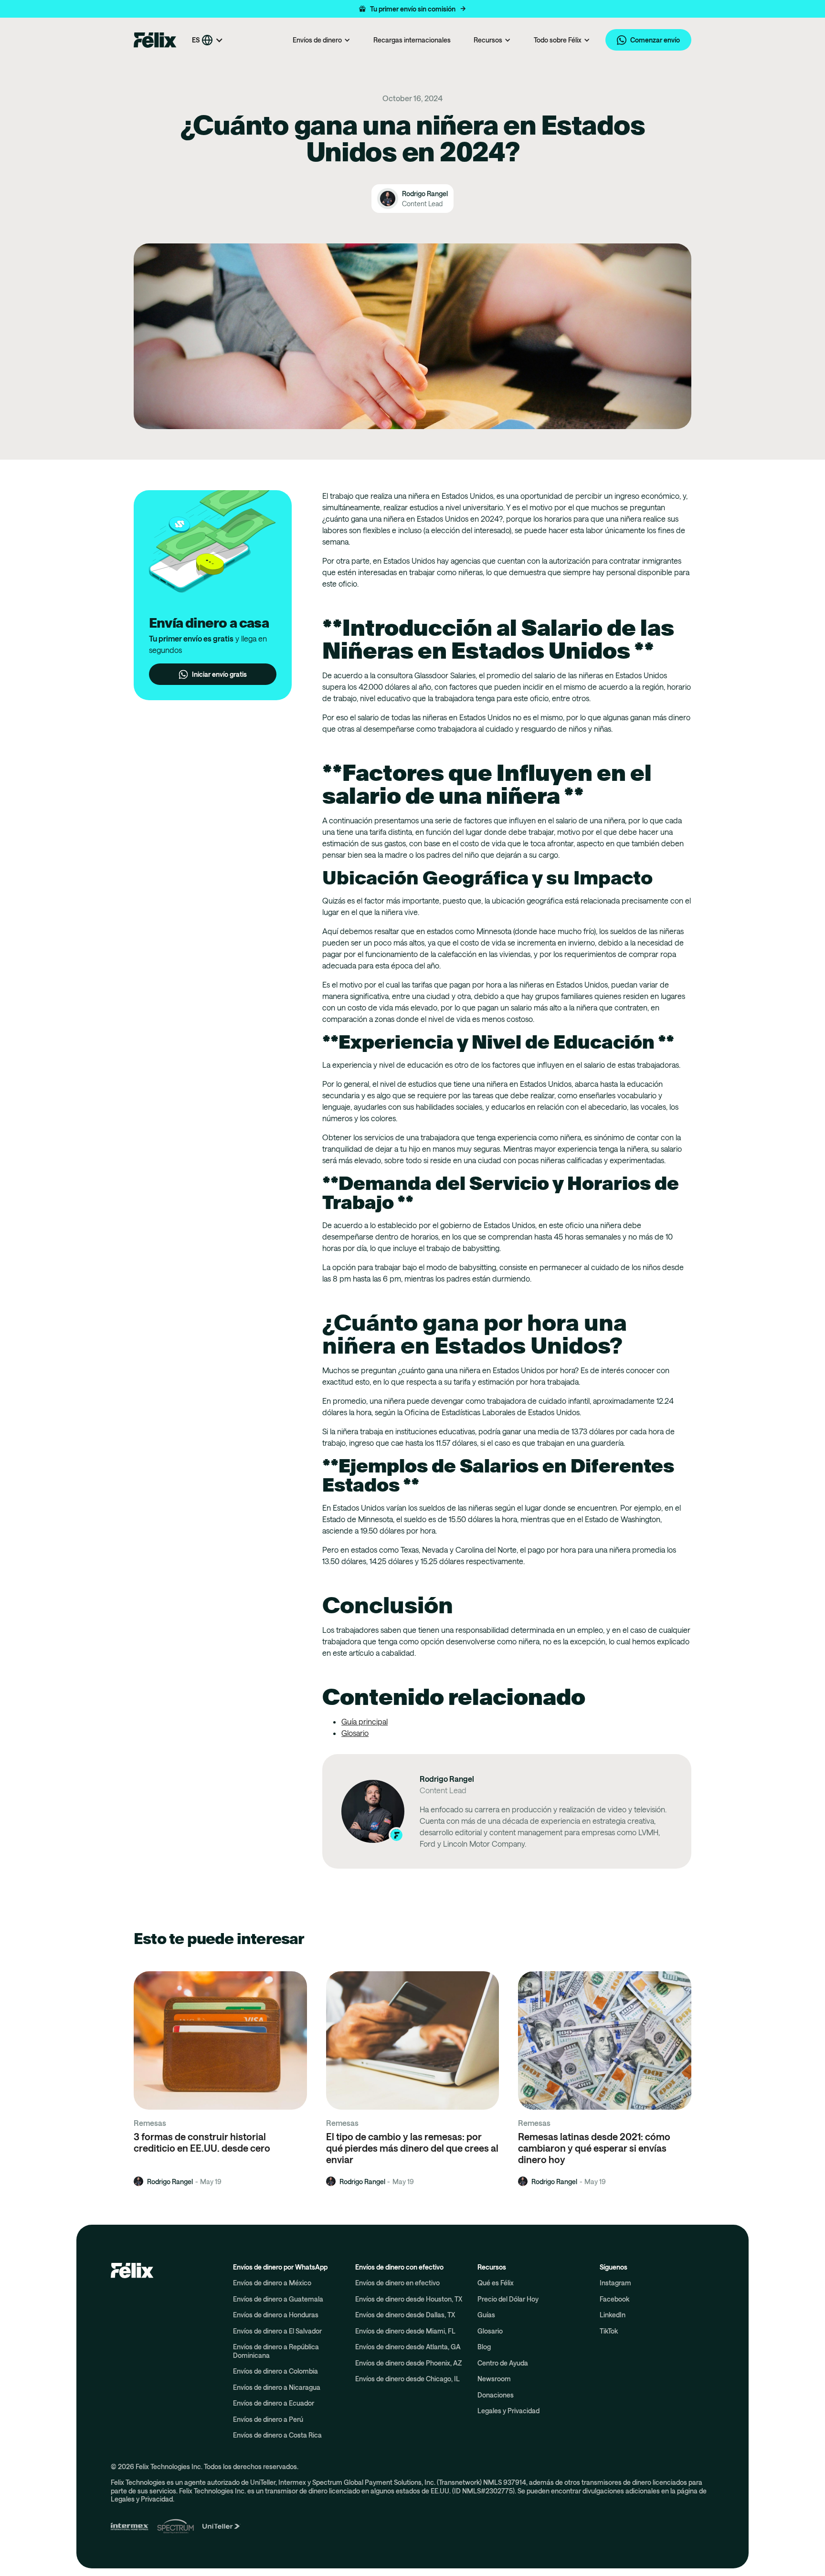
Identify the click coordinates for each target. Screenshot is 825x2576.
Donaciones (496, 2395)
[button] (412, 9)
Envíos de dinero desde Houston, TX (409, 2299)
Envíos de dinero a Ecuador (274, 2403)
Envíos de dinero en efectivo (397, 2283)
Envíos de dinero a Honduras (276, 2315)
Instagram (615, 2283)
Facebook (614, 2299)
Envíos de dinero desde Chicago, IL (407, 2379)
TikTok (609, 2331)
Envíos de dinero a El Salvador (277, 2331)
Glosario (355, 1733)
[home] (155, 40)
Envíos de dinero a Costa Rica (277, 2435)
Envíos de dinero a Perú (268, 2419)
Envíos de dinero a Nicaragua (277, 2387)
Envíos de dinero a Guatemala (278, 2299)
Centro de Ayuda (503, 2363)
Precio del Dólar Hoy (508, 2299)
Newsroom (494, 2379)
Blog (484, 2347)
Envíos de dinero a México (272, 2283)
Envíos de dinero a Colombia (275, 2371)
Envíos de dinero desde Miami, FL (405, 2331)
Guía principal (365, 1721)
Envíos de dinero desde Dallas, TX (405, 2315)
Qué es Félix (496, 2283)
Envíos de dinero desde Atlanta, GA (408, 2347)
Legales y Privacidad (508, 2411)
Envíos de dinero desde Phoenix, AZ (408, 2363)
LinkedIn (613, 2315)
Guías (486, 2315)
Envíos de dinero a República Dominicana (276, 2351)
